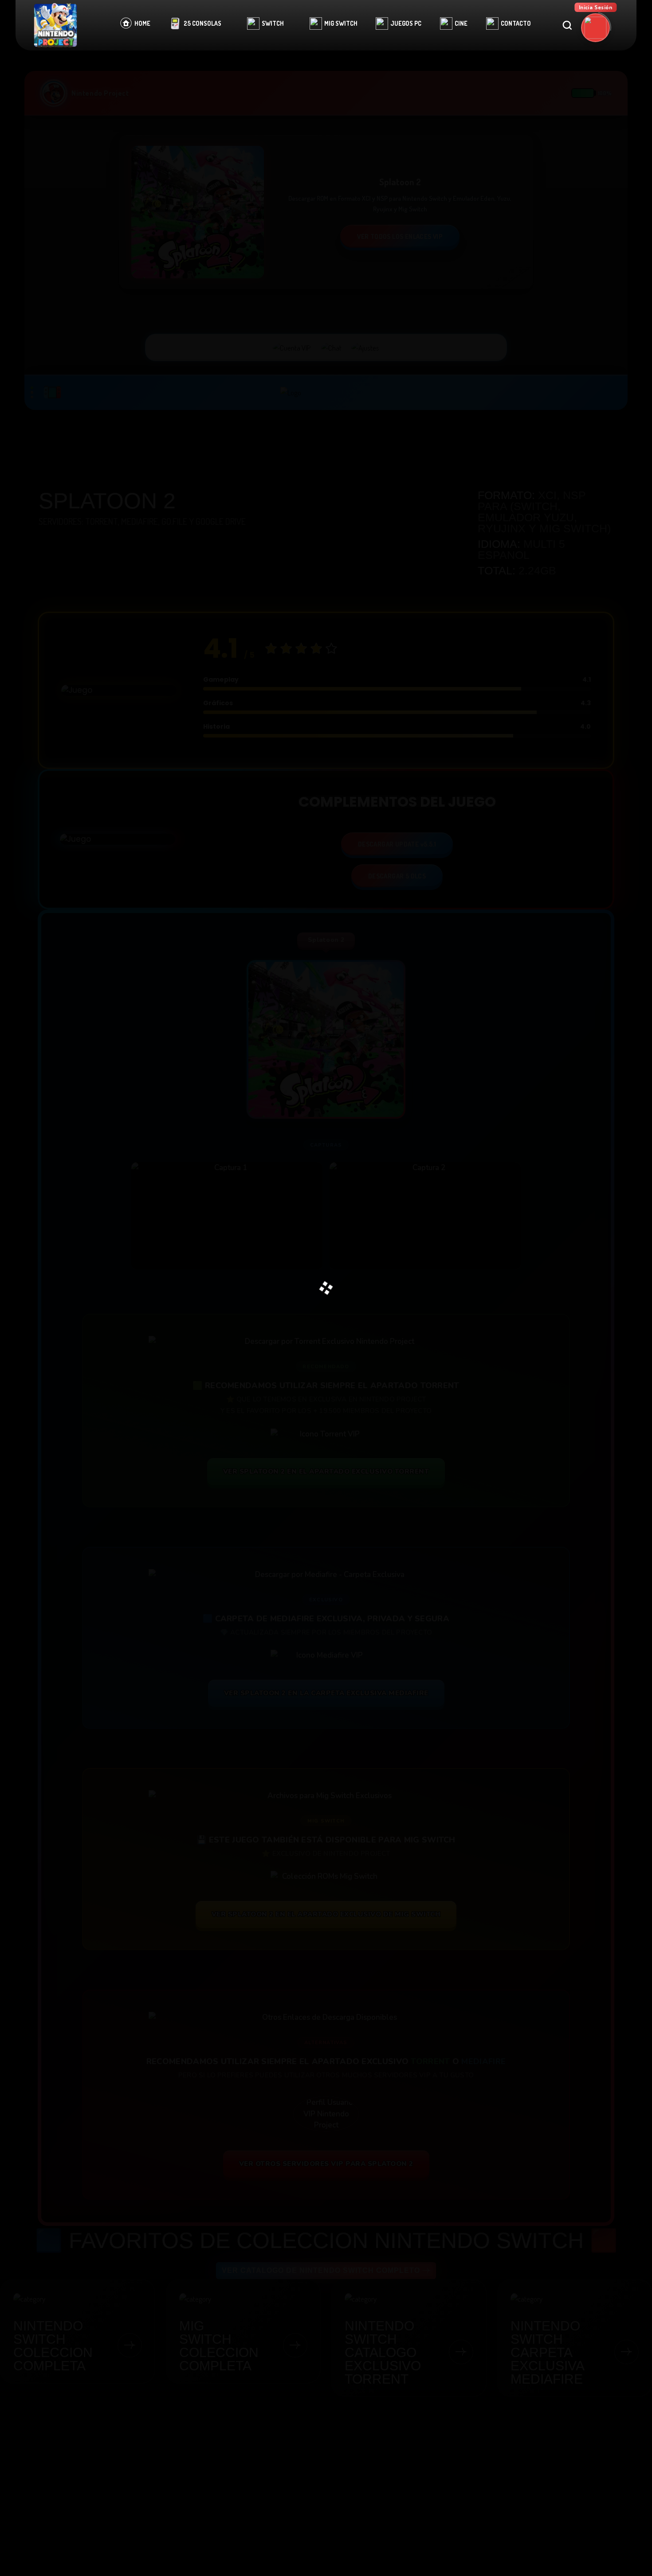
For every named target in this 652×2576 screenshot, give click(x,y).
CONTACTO (516, 23)
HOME (142, 23)
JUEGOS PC (406, 23)
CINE (461, 23)
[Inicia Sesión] (595, 28)
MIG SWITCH (341, 23)
